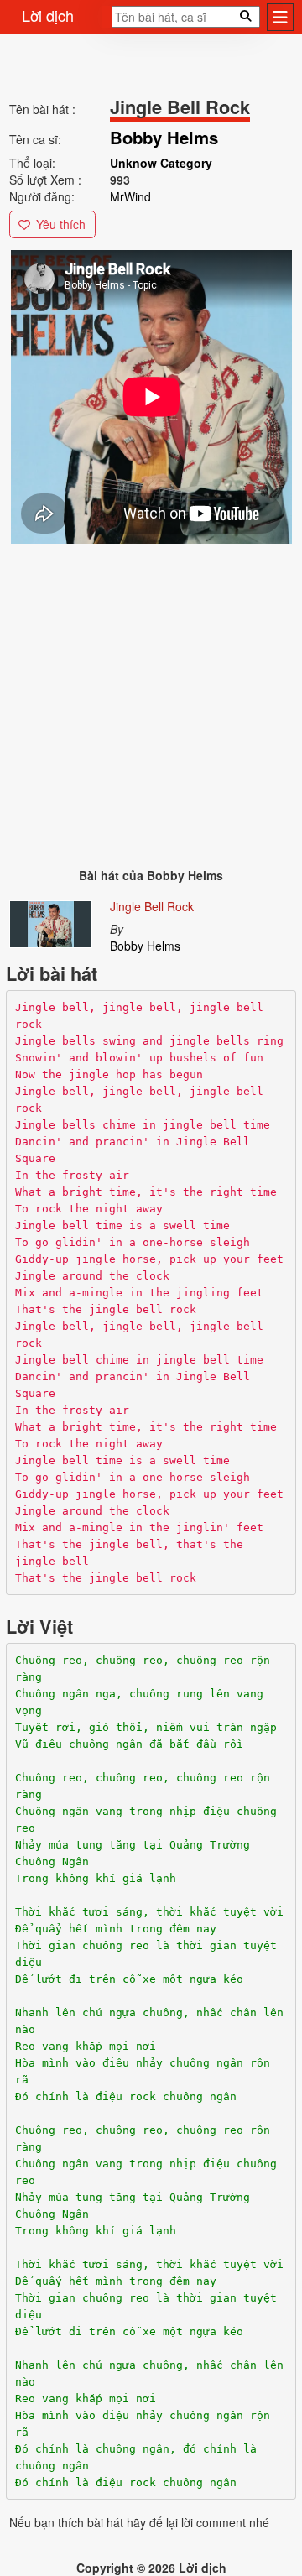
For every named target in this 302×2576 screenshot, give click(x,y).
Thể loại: (32, 163)
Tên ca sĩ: (35, 139)
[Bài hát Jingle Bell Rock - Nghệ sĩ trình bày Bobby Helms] (51, 920)
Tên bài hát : (42, 109)
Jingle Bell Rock (152, 906)
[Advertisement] (151, 698)
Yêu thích (61, 224)
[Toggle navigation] (280, 17)
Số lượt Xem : (45, 180)
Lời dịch (48, 15)
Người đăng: (42, 196)
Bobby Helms (145, 946)
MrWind (130, 196)
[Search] (107, 22)
